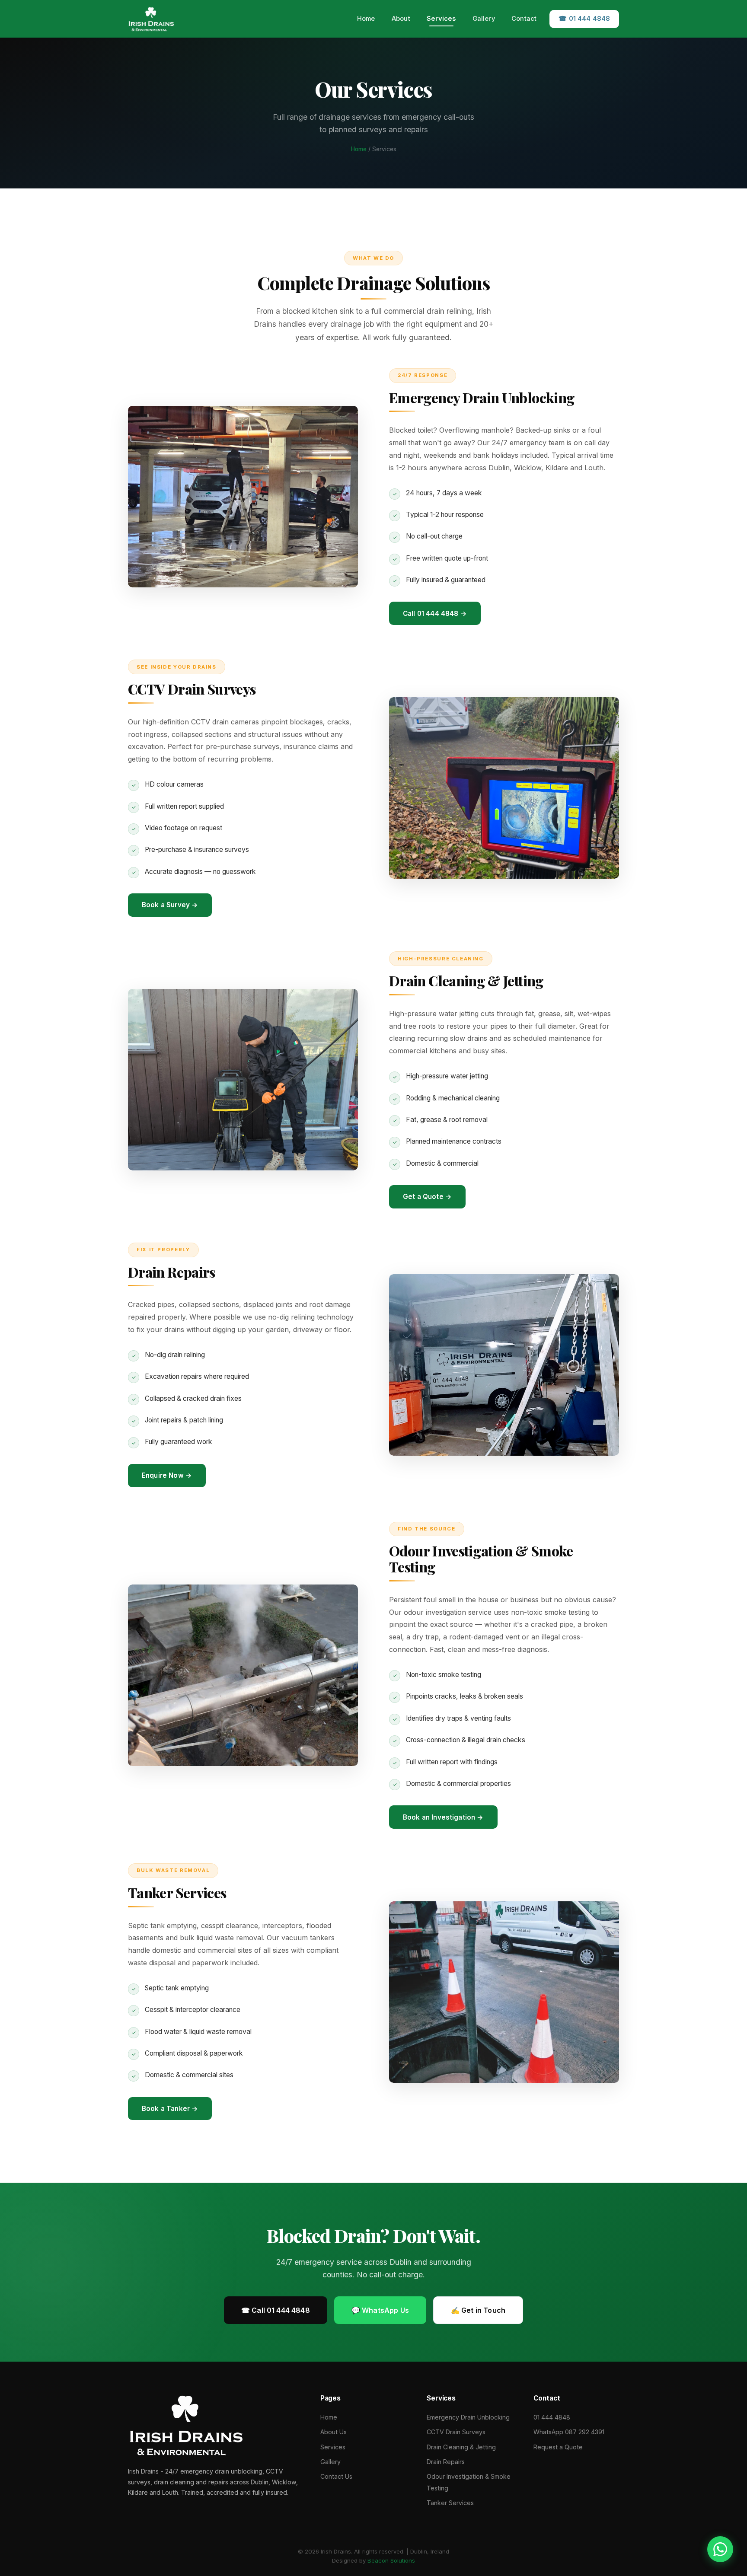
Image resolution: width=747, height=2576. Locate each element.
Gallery (484, 19)
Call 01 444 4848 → (435, 614)
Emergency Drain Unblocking (468, 2417)
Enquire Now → (167, 1475)
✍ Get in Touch (478, 2310)
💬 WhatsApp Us (380, 2310)
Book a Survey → (170, 905)
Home (366, 19)
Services (441, 19)
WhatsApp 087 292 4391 (569, 2432)
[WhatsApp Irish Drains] (720, 2546)
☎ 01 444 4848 (584, 19)
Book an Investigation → (443, 1817)
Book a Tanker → (170, 2109)
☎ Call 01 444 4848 (276, 2310)
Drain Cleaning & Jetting (461, 2447)
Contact (524, 19)
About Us (334, 2432)
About (401, 19)
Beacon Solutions (391, 2560)
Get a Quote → (427, 1197)
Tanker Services (450, 2503)
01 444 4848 (552, 2417)
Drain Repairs (446, 2462)
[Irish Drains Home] (151, 19)
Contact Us (336, 2476)
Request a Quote (558, 2447)
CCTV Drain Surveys (456, 2432)
